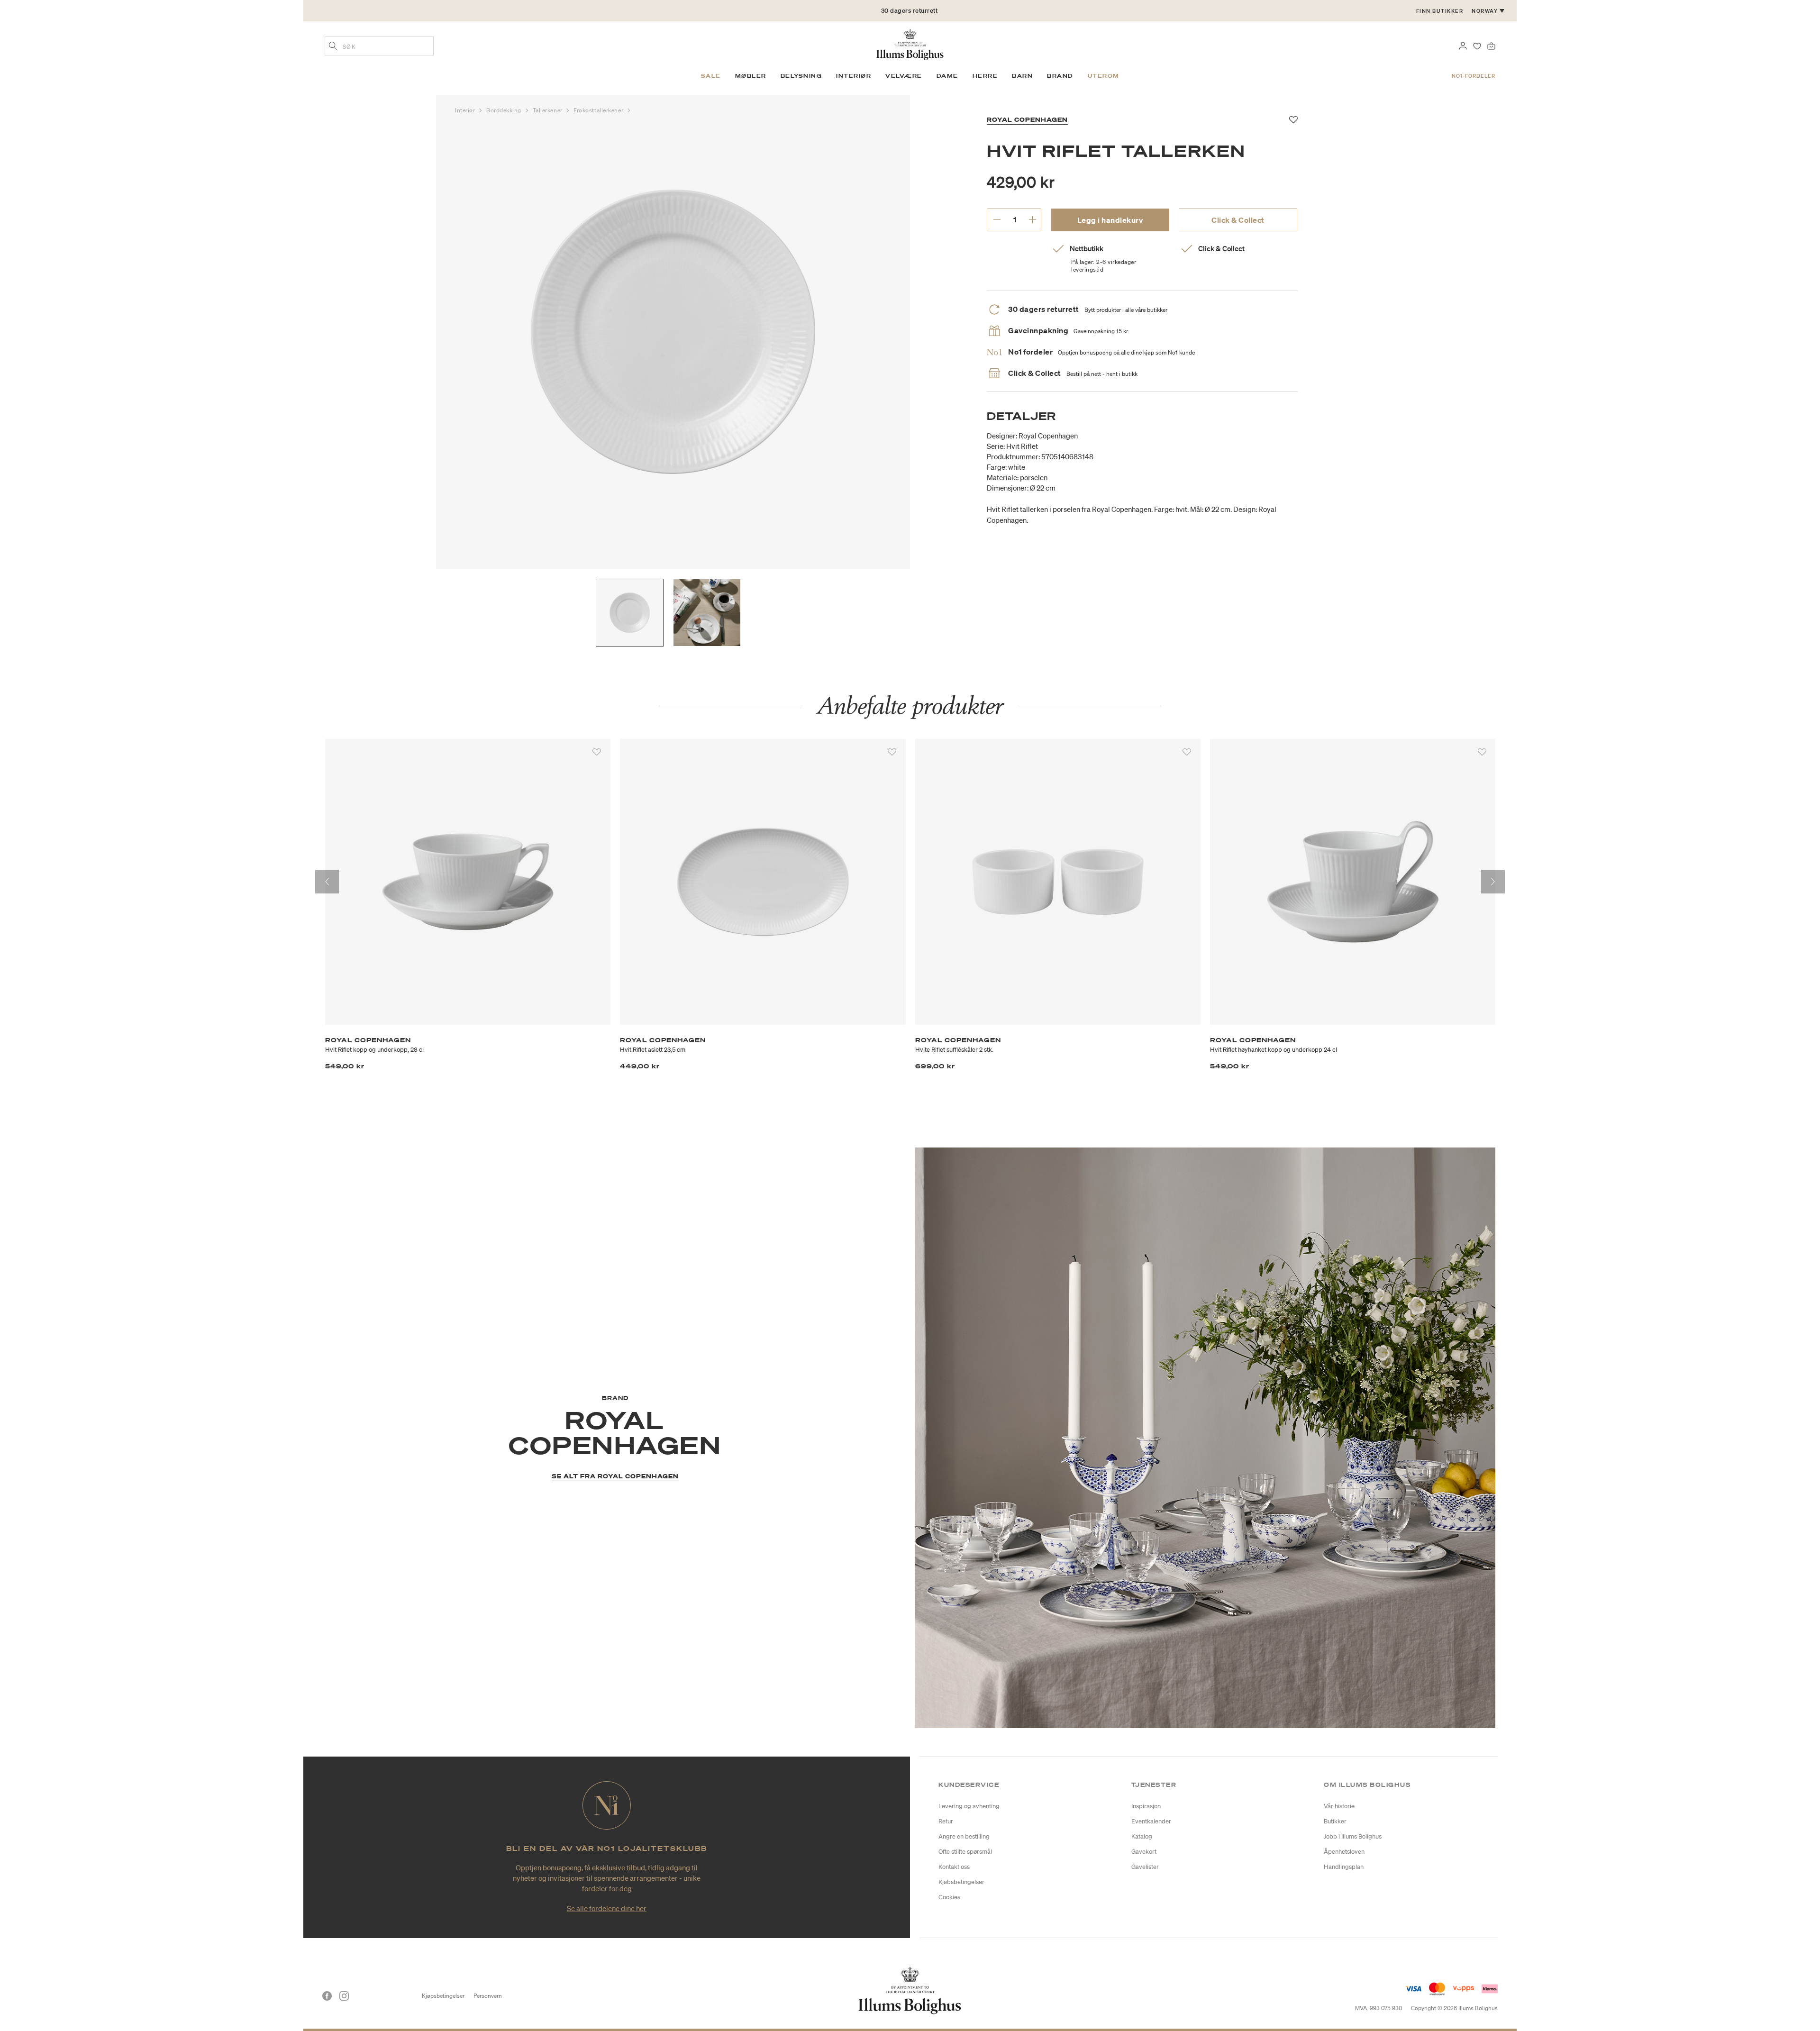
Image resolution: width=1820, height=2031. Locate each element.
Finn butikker (1440, 11)
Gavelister (1145, 1867)
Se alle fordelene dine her (607, 1908)
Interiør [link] (854, 76)
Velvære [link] (904, 76)
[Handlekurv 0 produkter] (1491, 45)
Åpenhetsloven (1344, 1852)
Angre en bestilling (964, 1836)
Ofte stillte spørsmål (965, 1852)
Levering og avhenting (969, 1806)
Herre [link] (985, 76)
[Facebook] (327, 1996)
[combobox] (379, 46)
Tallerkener (549, 110)
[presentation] (327, 882)
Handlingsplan (1344, 1867)
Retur (946, 1821)
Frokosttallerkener (599, 110)
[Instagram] (344, 1996)
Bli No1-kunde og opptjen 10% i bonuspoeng (910, 11)
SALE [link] (711, 76)
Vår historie (1339, 1806)
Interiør (466, 110)
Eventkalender (1151, 1821)
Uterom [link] (1104, 76)
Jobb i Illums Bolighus (1353, 1836)
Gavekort (1144, 1852)
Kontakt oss (954, 1867)
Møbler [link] (751, 76)
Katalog (1142, 1836)
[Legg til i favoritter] (597, 752)
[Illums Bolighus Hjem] (910, 44)
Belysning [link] (801, 76)
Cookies (949, 1897)
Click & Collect (1238, 220)
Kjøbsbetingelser (961, 1882)
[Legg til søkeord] (333, 47)
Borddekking (505, 110)
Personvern (488, 1996)
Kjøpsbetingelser (443, 1996)
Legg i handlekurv (1110, 220)
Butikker (1335, 1821)
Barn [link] (1022, 76)
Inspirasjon (1146, 1806)
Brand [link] (1060, 76)
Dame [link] (947, 76)
